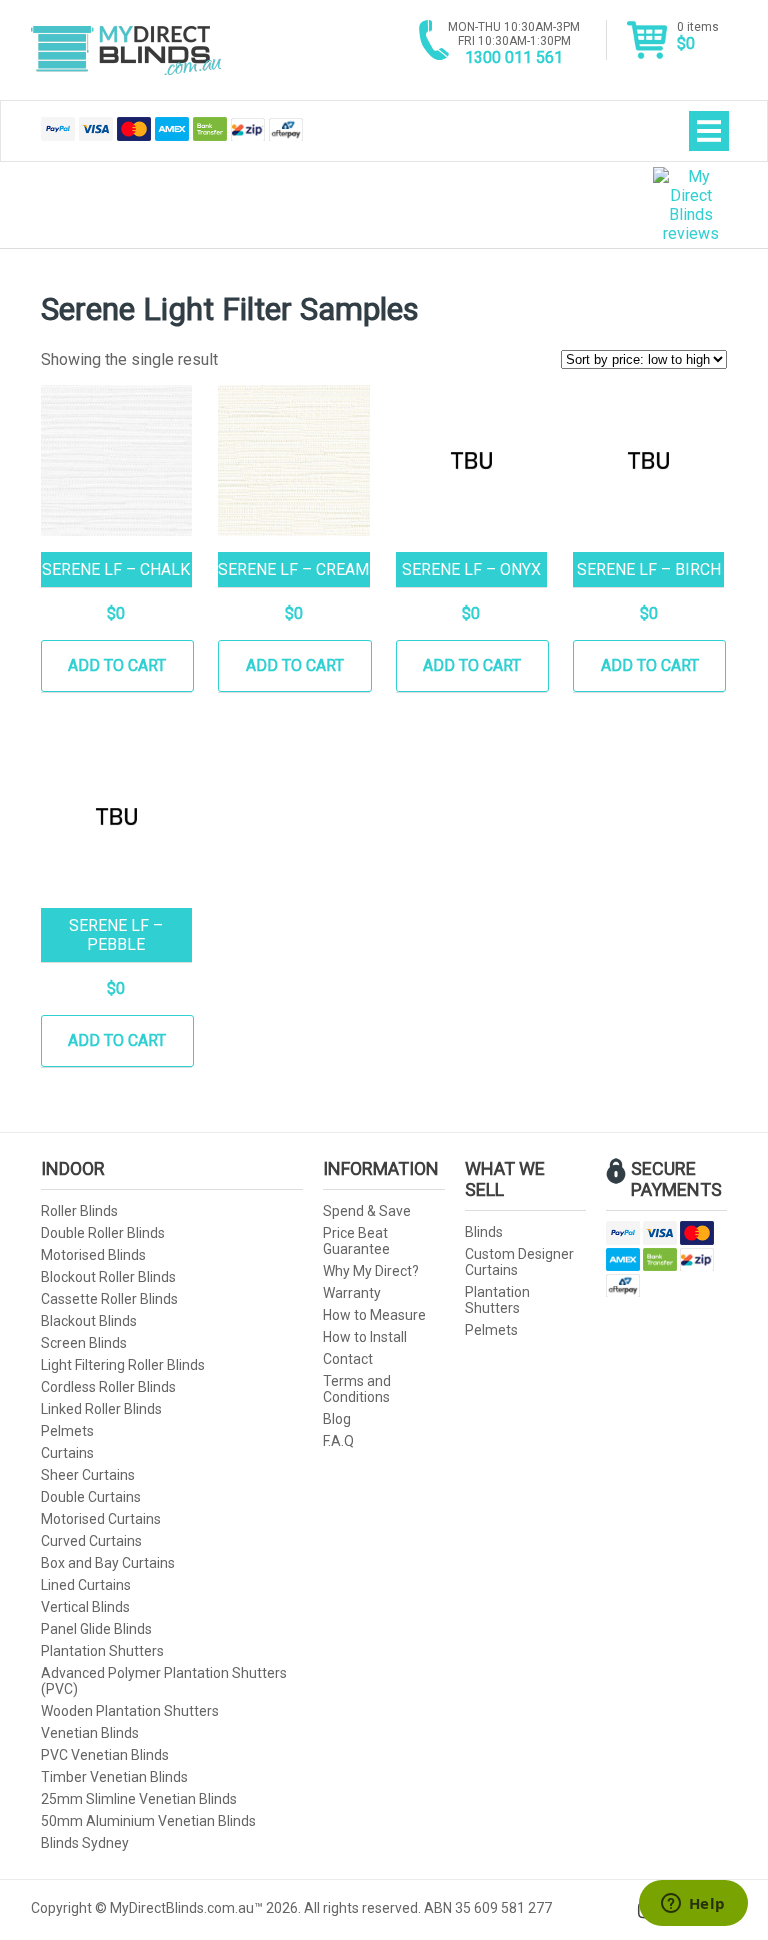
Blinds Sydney (85, 1843)
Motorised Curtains (101, 1519)
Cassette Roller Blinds (109, 1299)
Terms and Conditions (357, 1389)
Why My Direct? (371, 1271)
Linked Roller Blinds (101, 1409)
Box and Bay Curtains (108, 1563)
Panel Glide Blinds (96, 1629)
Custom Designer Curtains (519, 1262)
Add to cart (117, 665)
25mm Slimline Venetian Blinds (139, 1799)
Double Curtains (91, 1497)
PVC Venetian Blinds (105, 1755)
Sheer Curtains (88, 1475)
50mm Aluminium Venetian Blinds (148, 1821)
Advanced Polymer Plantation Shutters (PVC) (164, 1681)
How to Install (365, 1337)
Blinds (484, 1232)
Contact (348, 1359)
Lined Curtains (86, 1585)
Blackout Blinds (89, 1321)
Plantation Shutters (102, 1651)
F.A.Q (338, 1441)
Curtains (67, 1453)
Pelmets (67, 1431)
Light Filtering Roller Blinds (123, 1365)
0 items (698, 36)
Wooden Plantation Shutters (130, 1711)
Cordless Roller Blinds (108, 1387)
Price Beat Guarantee (356, 1241)
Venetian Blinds (90, 1733)
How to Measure (374, 1315)
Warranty (352, 1293)
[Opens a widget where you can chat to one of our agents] (693, 1905)
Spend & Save (367, 1211)
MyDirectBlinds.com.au (126, 50)
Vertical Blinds (85, 1607)
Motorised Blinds (93, 1255)
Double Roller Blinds (103, 1233)
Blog (337, 1419)
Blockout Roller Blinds (108, 1277)
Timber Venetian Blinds (114, 1777)
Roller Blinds (79, 1211)
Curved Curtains (91, 1541)
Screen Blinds (84, 1343)
